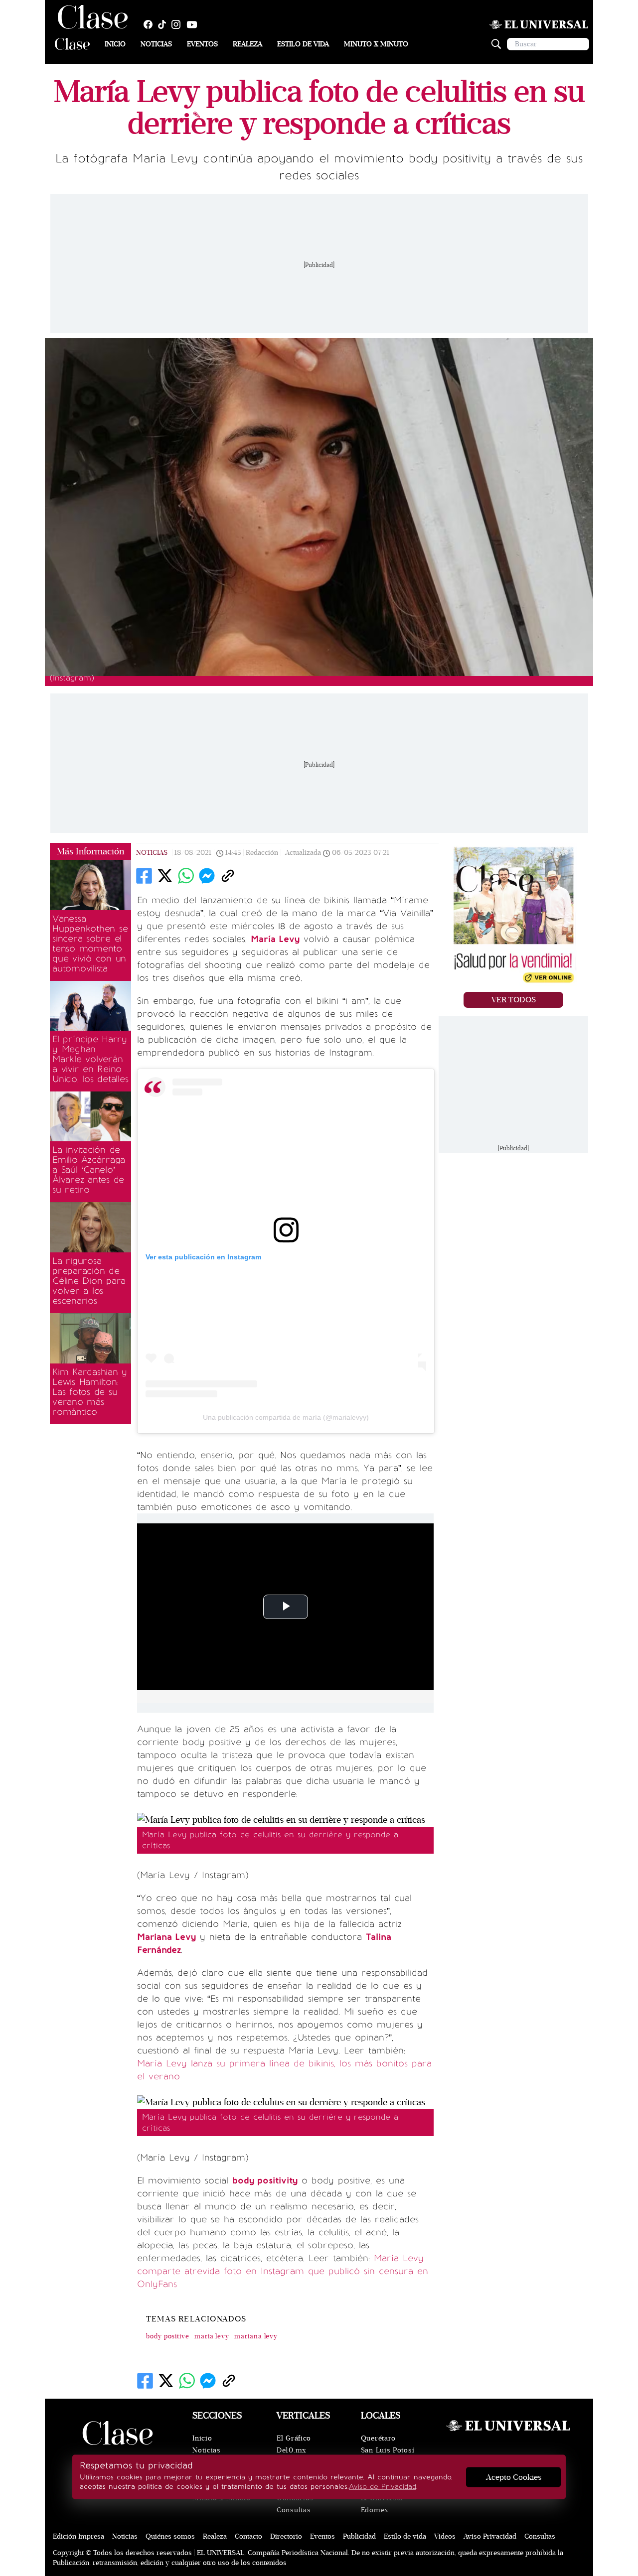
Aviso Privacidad (490, 2536)
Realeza (247, 44)
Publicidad (359, 2536)
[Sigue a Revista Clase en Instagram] (178, 24)
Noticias (156, 44)
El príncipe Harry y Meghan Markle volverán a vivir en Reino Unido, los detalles (90, 1059)
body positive (168, 2336)
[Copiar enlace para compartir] (228, 876)
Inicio (115, 44)
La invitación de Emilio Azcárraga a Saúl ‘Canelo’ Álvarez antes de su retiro (89, 1170)
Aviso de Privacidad (383, 2487)
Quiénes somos (170, 2536)
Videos (445, 2536)
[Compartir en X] (165, 876)
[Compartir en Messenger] (207, 876)
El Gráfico (294, 2438)
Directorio (286, 2536)
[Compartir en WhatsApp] (186, 876)
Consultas (294, 2510)
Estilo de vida (303, 44)
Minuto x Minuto (376, 44)
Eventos (202, 44)
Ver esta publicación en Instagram (203, 1257)
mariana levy (256, 2336)
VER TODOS (514, 1000)
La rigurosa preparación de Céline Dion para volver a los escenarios (89, 1281)
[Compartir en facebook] (144, 876)
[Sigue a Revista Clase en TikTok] (164, 24)
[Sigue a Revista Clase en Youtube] (194, 24)
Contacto (248, 2536)
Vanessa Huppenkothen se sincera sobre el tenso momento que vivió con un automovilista (90, 944)
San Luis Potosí (388, 2450)
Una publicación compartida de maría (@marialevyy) (286, 1417)
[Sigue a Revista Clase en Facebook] (151, 24)
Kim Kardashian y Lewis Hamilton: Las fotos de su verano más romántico (90, 1392)
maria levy (212, 2336)
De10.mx (292, 2450)
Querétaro (378, 2438)
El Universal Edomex (382, 2504)
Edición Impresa (79, 2536)
